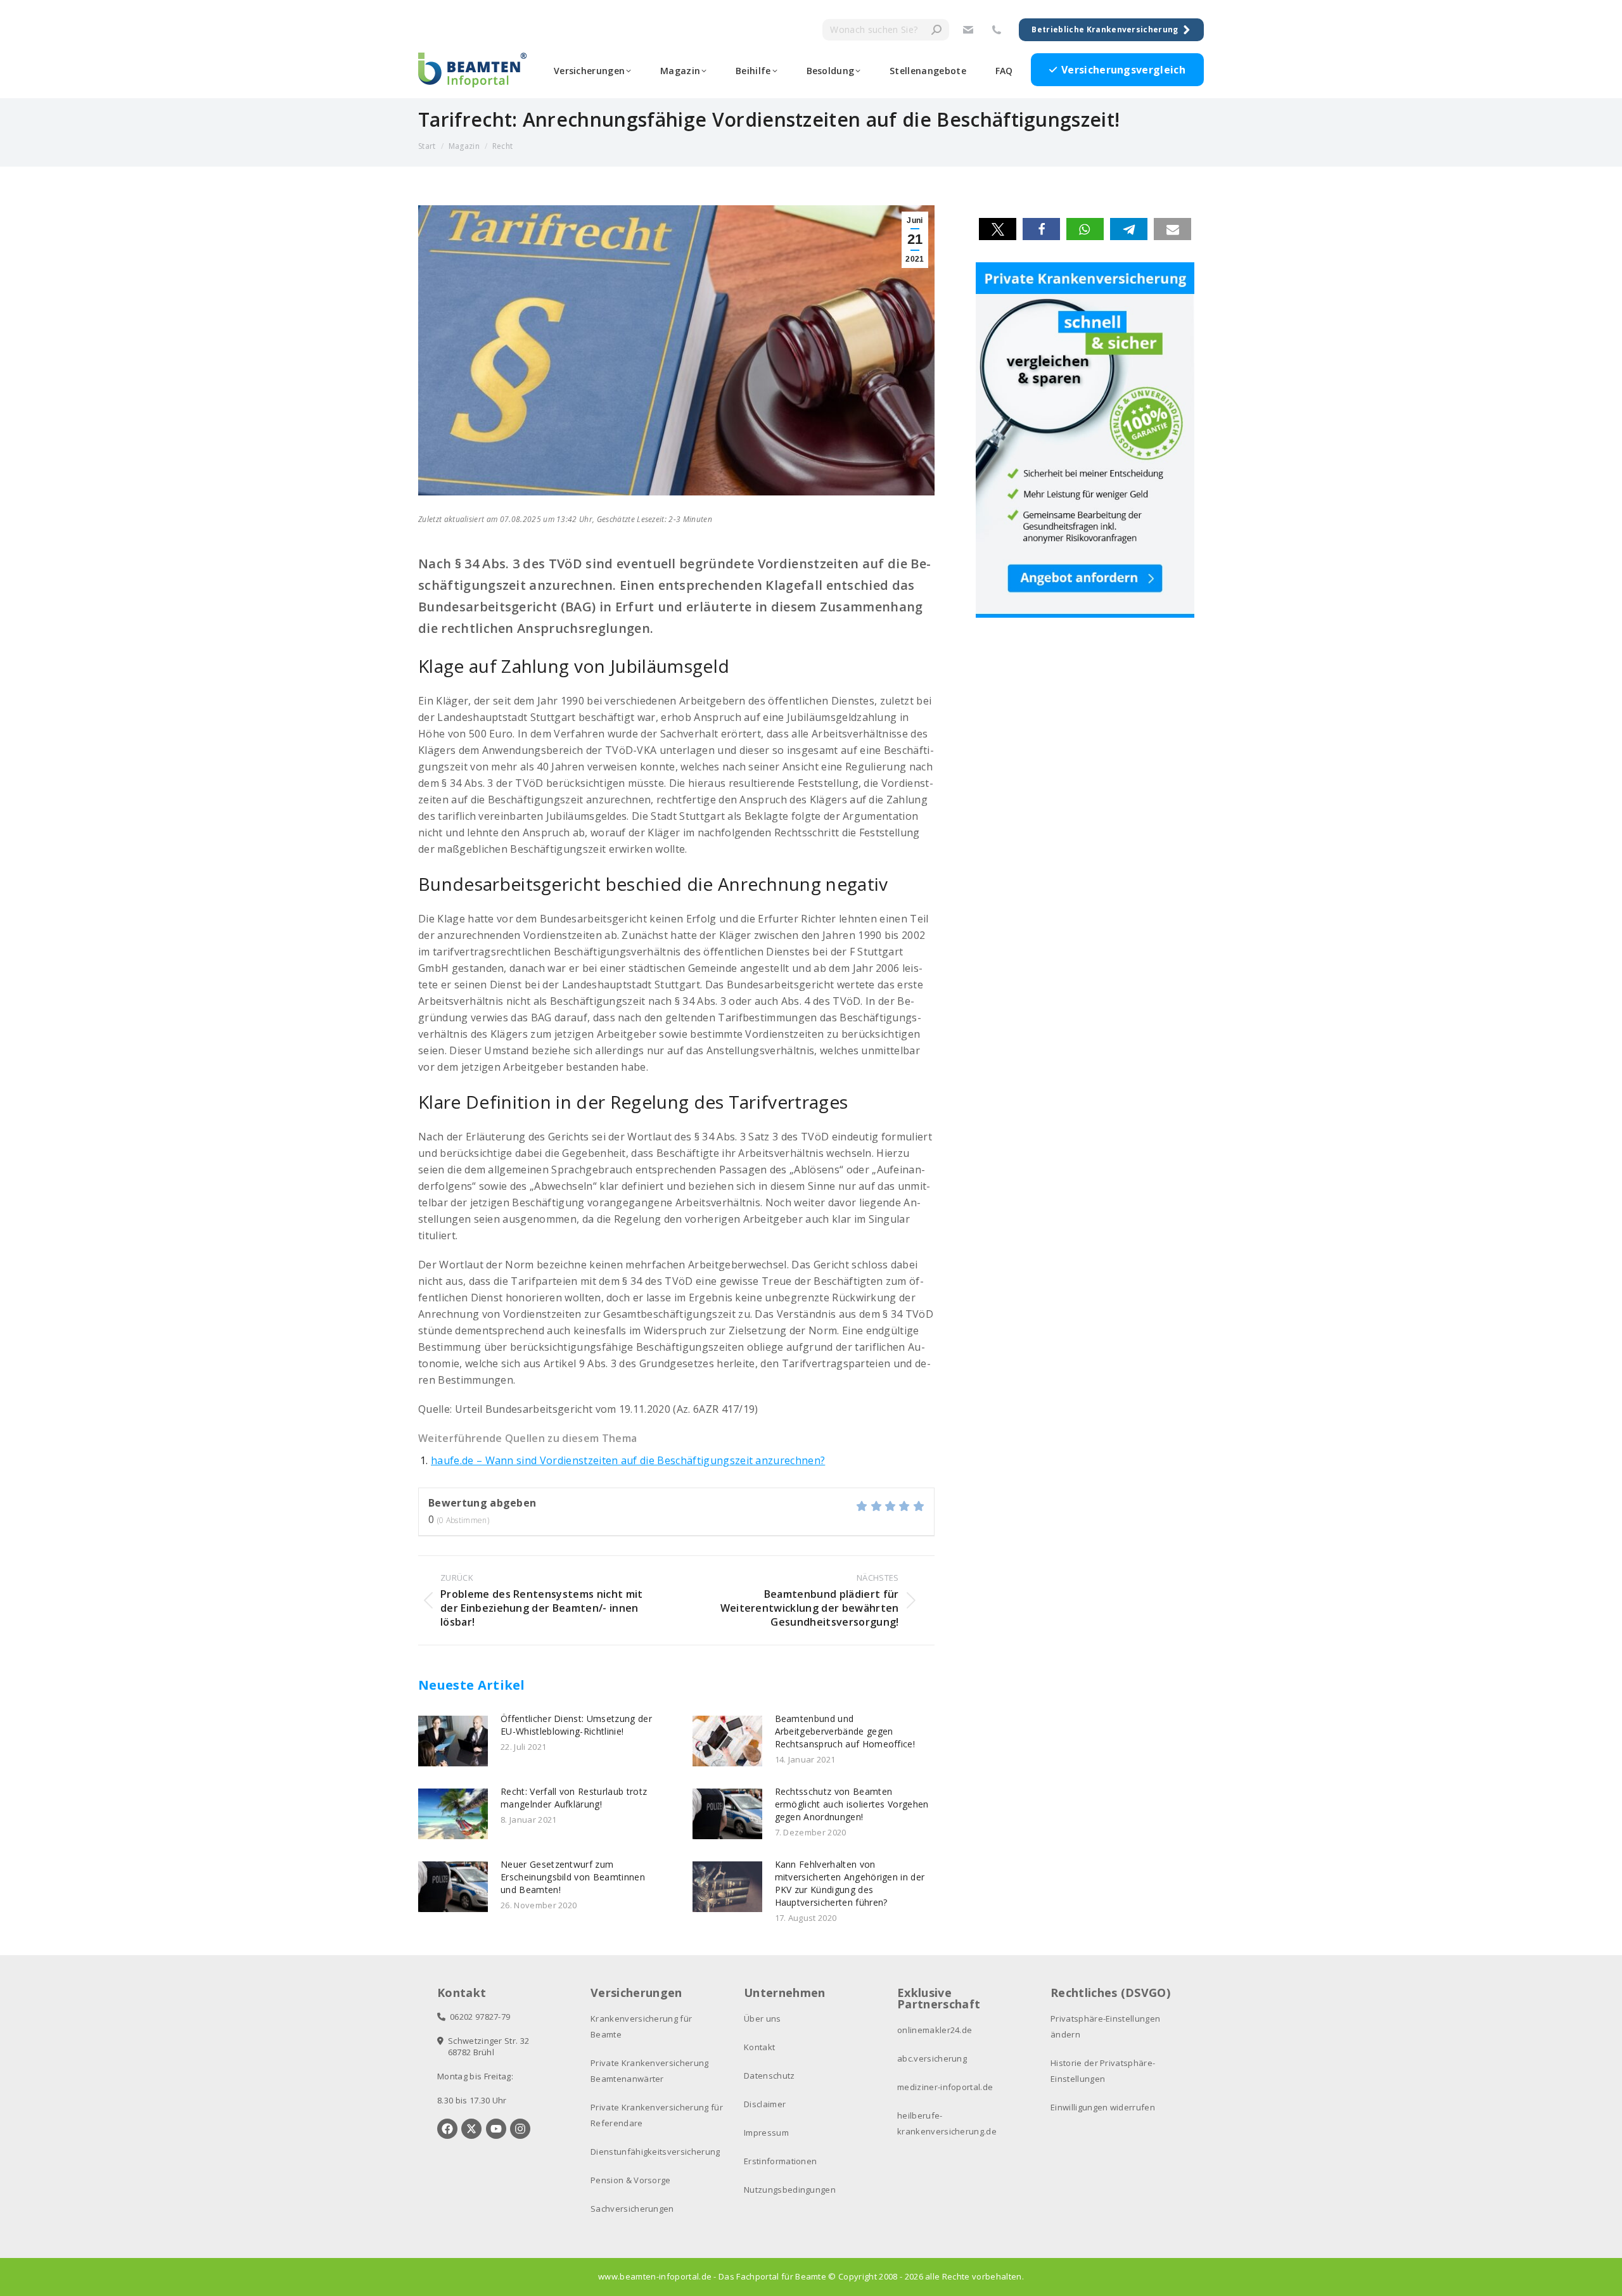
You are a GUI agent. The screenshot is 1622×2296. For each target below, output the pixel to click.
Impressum (766, 2133)
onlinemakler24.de (935, 2030)
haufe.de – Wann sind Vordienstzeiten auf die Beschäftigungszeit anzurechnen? (628, 1460)
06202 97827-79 (478, 2017)
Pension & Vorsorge (631, 2180)
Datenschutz (769, 2076)
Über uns (763, 2019)
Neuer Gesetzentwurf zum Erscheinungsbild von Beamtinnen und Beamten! (573, 1877)
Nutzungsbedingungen (790, 2190)
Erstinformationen (780, 2161)
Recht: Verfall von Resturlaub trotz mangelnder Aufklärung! (574, 1798)
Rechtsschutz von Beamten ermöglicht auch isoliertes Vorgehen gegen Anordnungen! (852, 1804)
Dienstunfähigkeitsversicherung (655, 2152)
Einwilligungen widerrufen (1103, 2107)
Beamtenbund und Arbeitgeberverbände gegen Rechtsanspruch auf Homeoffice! (845, 1731)
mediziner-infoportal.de (945, 2087)
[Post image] (453, 1741)
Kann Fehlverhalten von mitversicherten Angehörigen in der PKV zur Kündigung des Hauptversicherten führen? (850, 1883)
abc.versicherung (932, 2058)
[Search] (936, 30)
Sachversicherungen (632, 2209)
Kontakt (759, 2047)
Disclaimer (765, 2104)
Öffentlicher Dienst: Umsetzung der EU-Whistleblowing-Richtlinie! (576, 1725)
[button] (998, 229)
